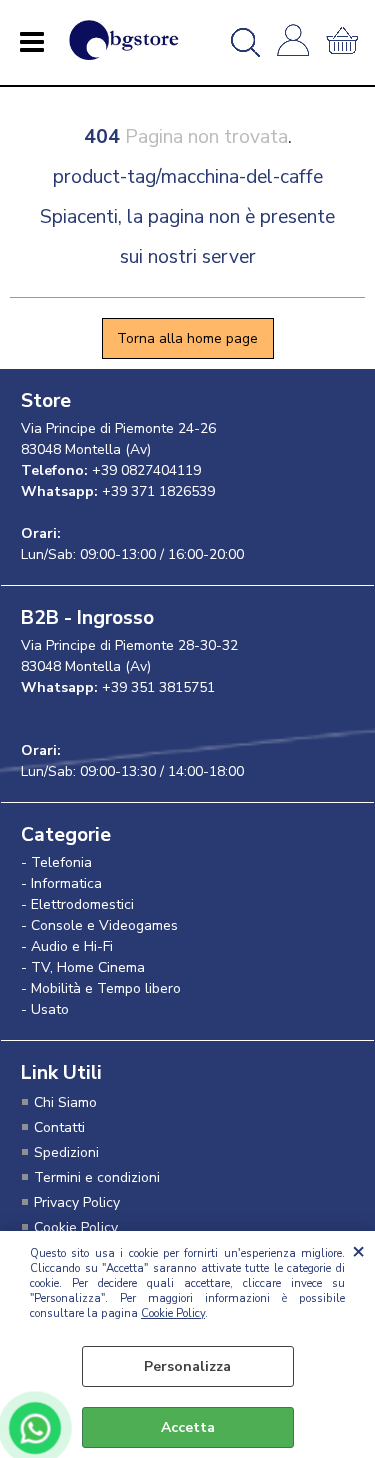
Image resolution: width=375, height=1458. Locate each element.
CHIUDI (358, 1251)
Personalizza (187, 1366)
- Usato (45, 1009)
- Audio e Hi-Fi (67, 946)
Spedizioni (66, 1152)
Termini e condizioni (97, 1177)
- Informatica (61, 883)
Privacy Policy (77, 1202)
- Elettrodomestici (77, 904)
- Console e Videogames (99, 925)
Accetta (188, 1427)
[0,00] (345, 42)
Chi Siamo (65, 1102)
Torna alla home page (187, 338)
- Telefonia (56, 862)
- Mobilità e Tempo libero (101, 988)
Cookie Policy (173, 1313)
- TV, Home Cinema (83, 967)
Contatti (59, 1127)
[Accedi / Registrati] (296, 42)
